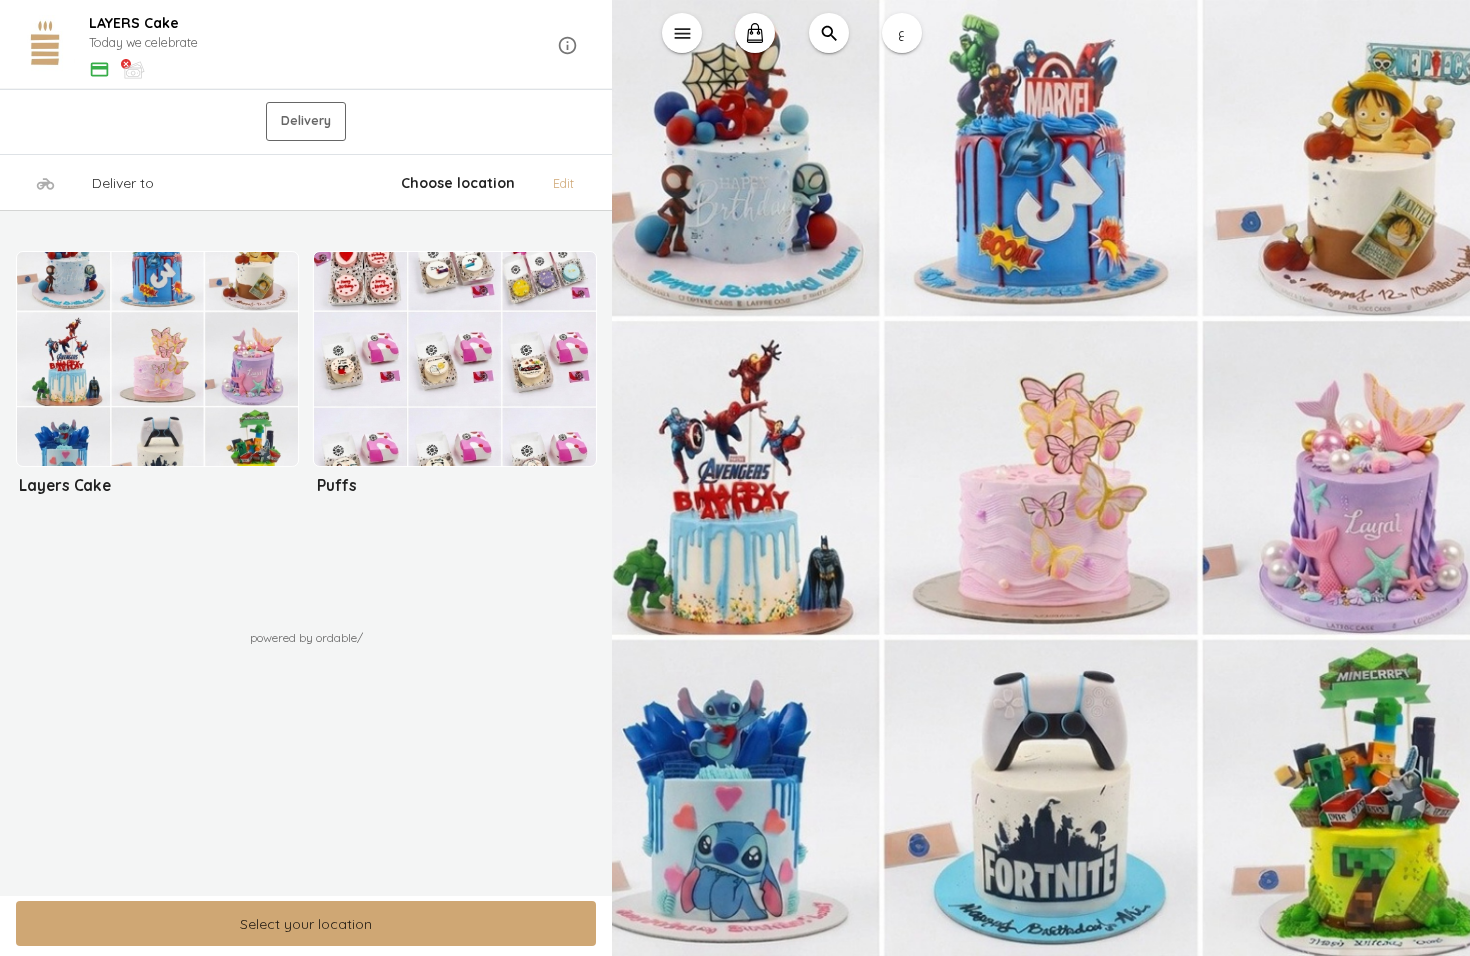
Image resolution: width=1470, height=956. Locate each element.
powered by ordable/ (306, 637)
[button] (306, 45)
